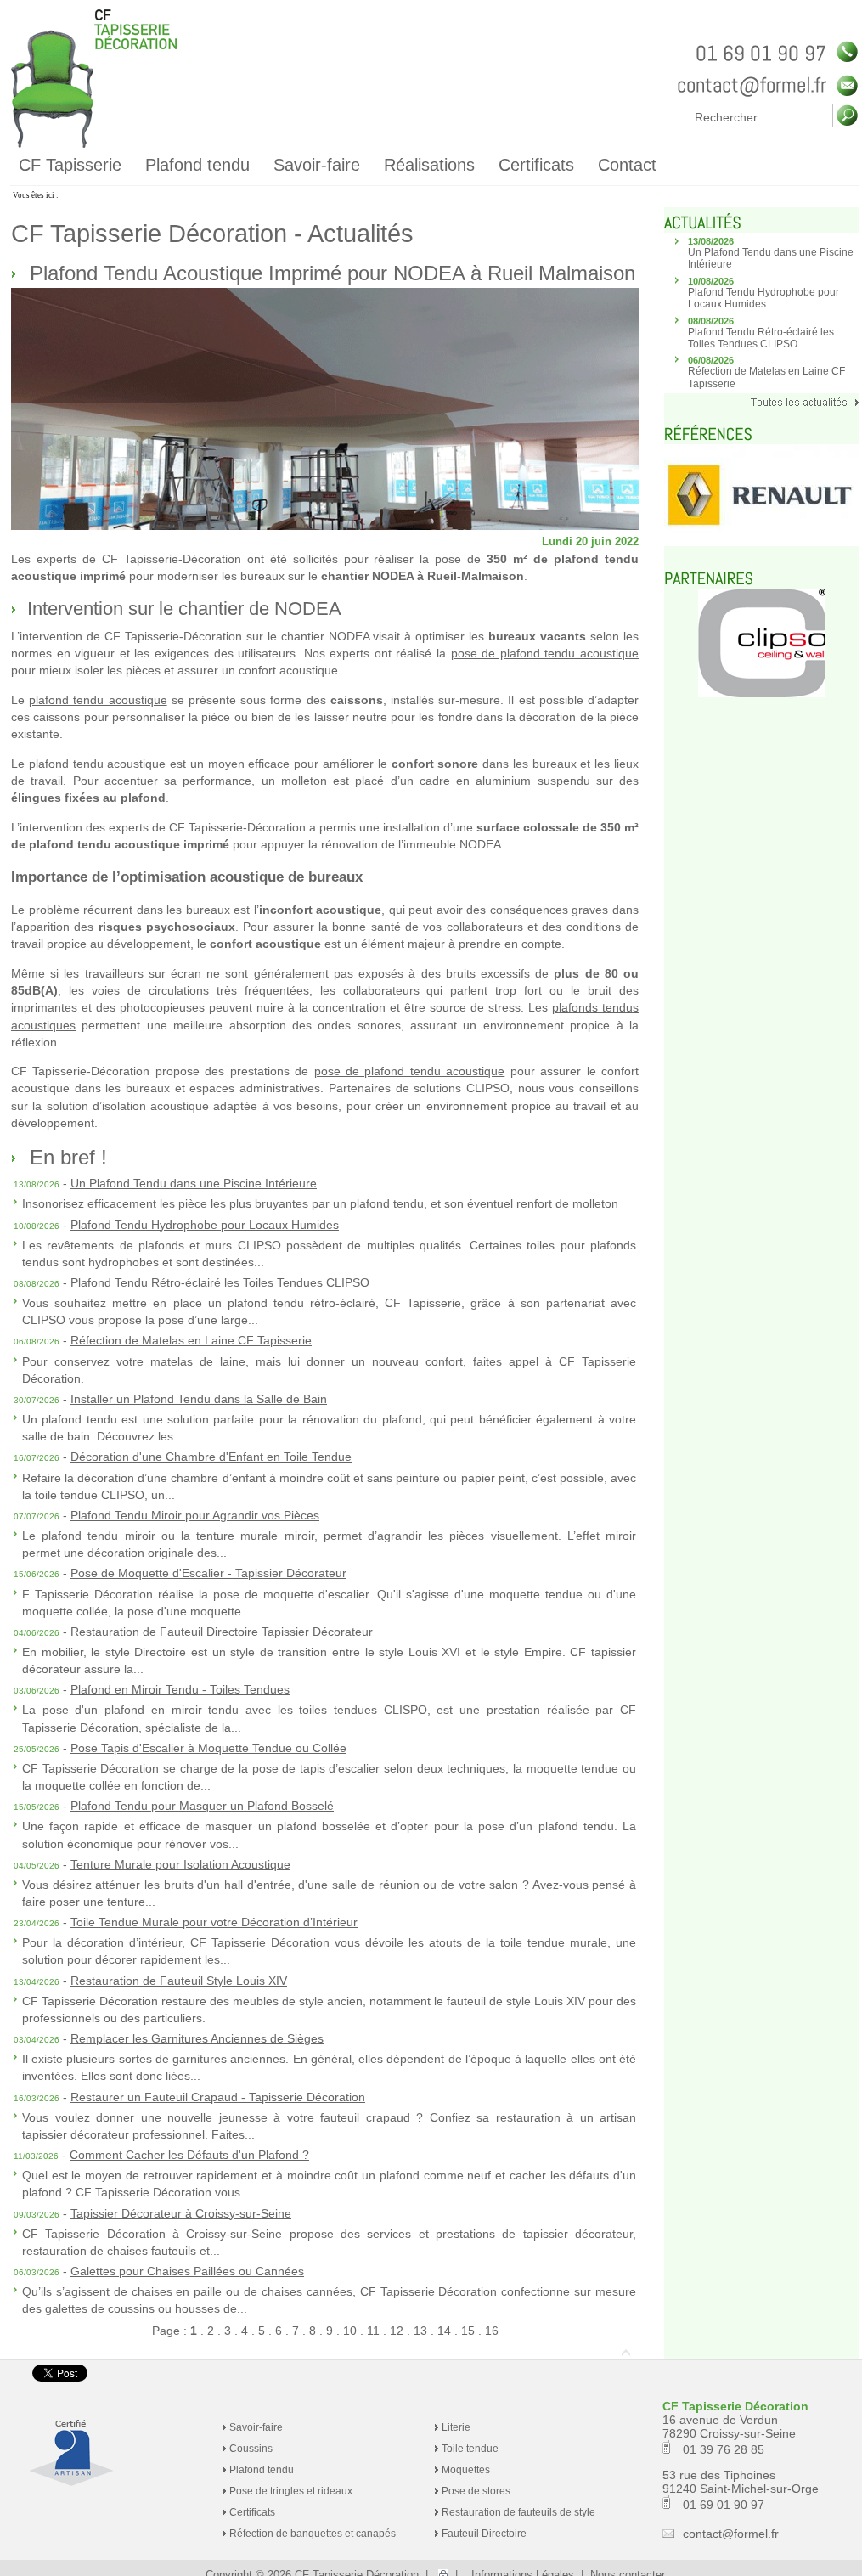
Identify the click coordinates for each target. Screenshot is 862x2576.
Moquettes (466, 2470)
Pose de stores (476, 2491)
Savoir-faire (256, 2427)
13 (420, 2331)
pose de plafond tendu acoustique (545, 653)
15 (468, 2331)
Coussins (251, 2449)
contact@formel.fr (731, 2534)
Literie (456, 2427)
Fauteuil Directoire (484, 2534)
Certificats (252, 2512)
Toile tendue (470, 2449)
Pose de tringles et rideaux (291, 2491)
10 (350, 2331)
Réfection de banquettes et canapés (313, 2534)
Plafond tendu (262, 2470)
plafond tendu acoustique (98, 700)
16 (492, 2331)
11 (373, 2331)
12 (397, 2331)
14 (444, 2331)
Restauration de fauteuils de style (518, 2512)
